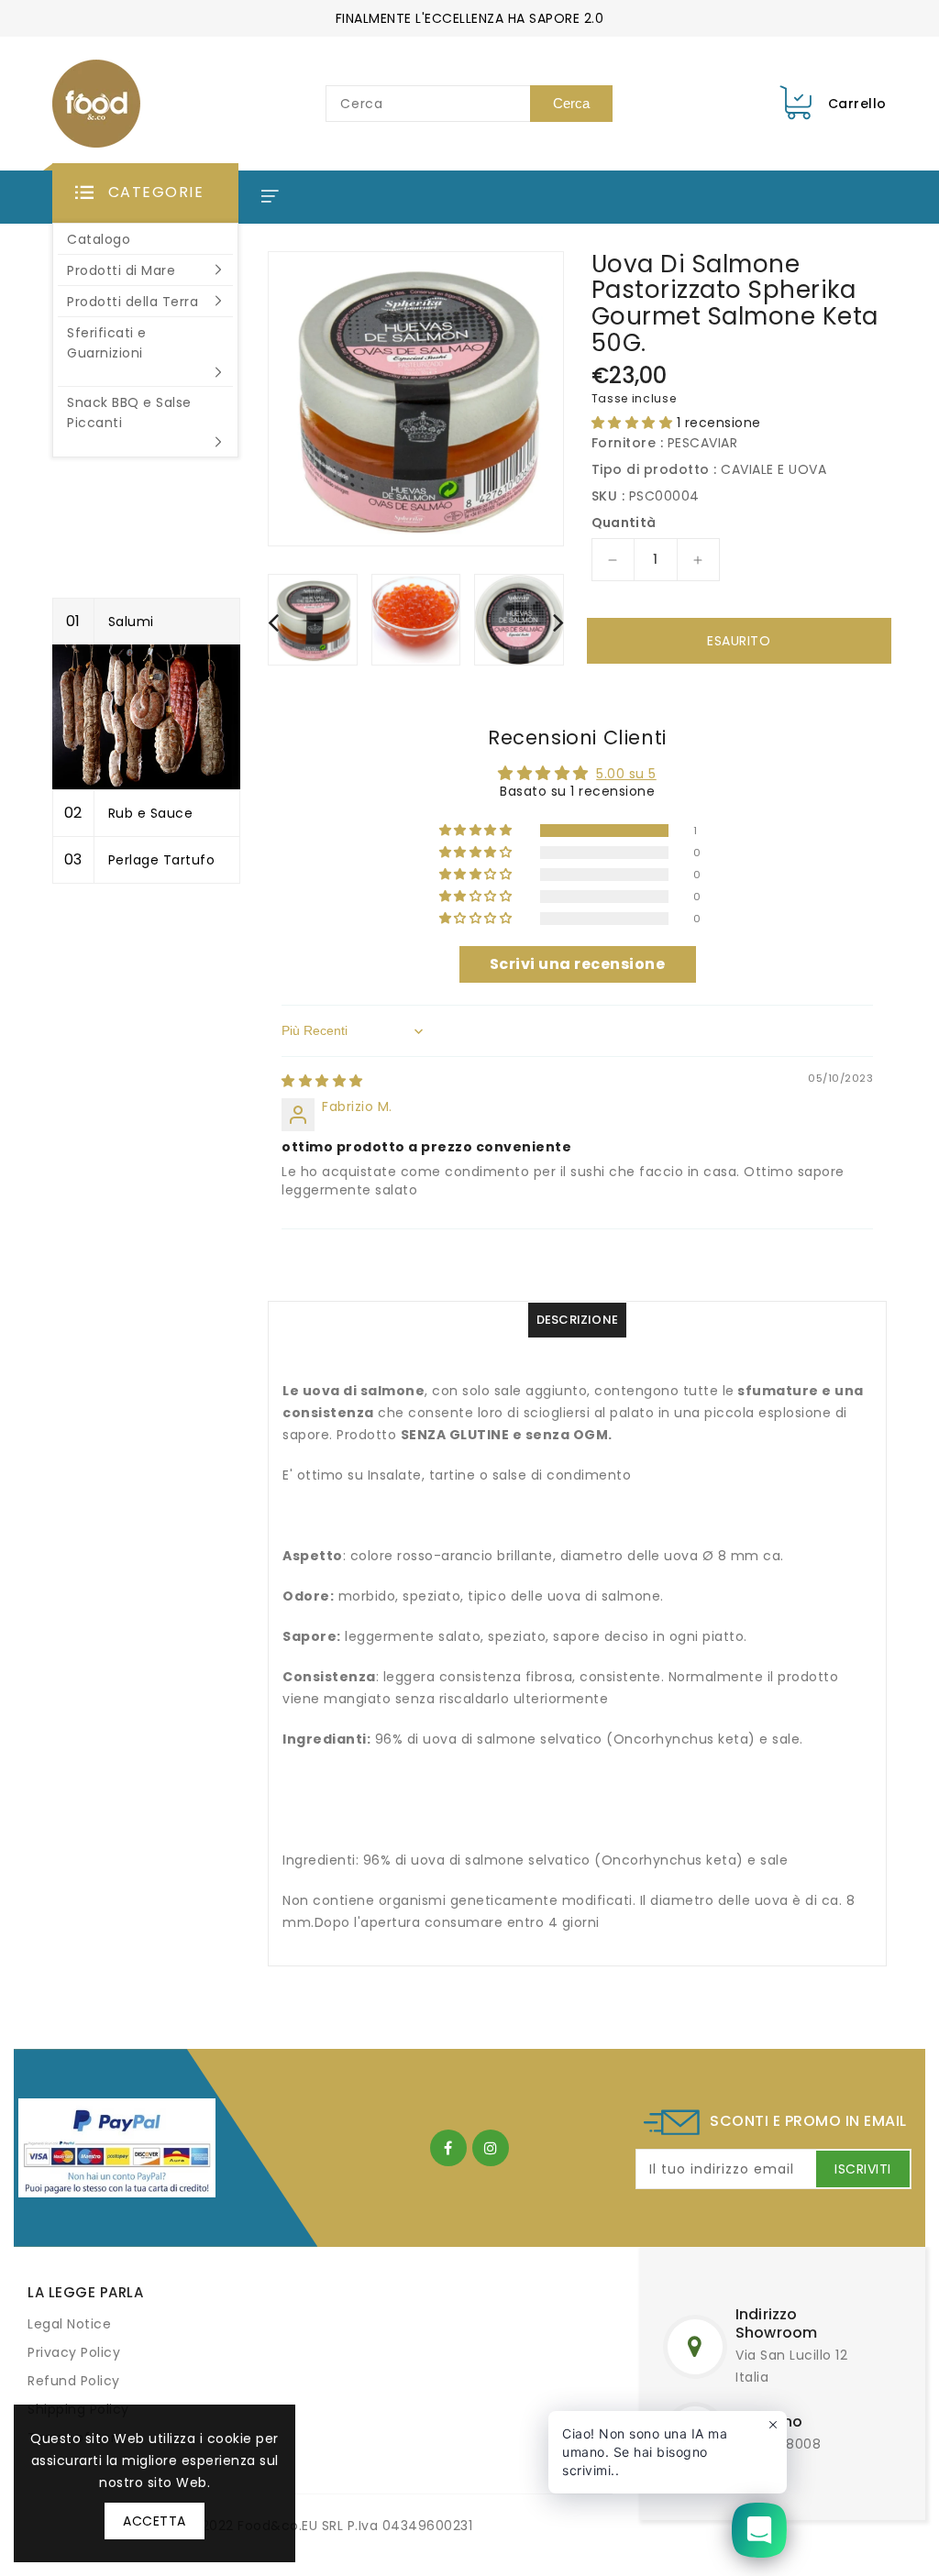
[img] (322, 1081)
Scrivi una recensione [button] (578, 964)
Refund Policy (74, 2381)
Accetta (155, 2521)
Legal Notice (69, 2324)
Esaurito (739, 641)
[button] (145, 193)
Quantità (624, 523)
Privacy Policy (74, 2352)
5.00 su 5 (626, 774)
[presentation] (273, 622)
